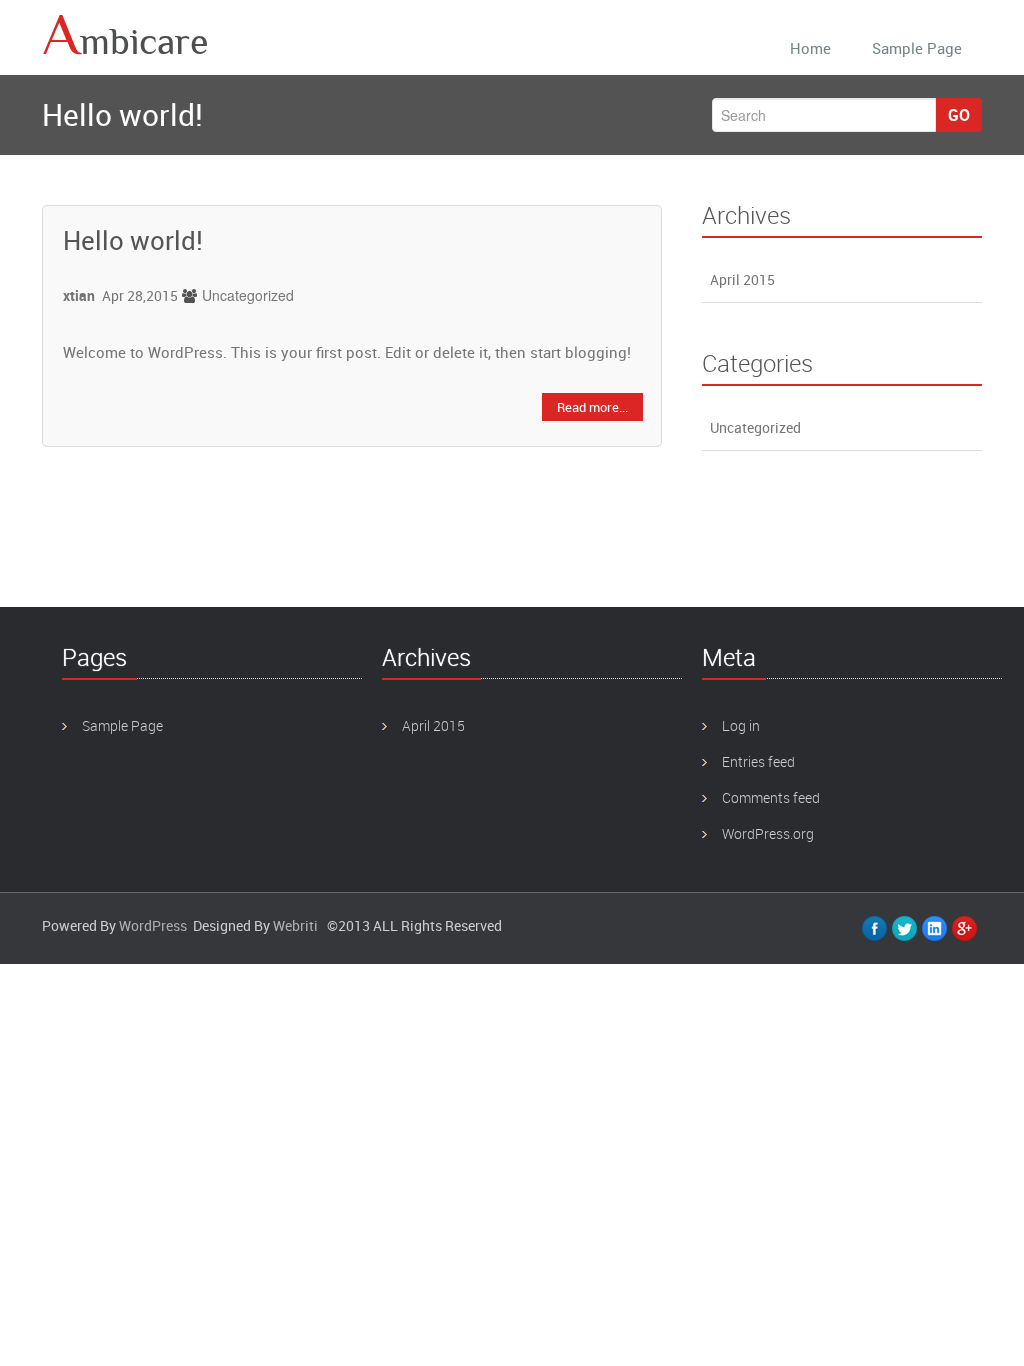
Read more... (592, 407)
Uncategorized (248, 295)
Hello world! (133, 240)
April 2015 (742, 279)
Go (959, 115)
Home (810, 48)
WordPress (153, 925)
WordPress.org (768, 833)
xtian (79, 295)
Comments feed (771, 797)
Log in (741, 725)
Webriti (295, 925)
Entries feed (758, 761)
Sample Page (917, 48)
